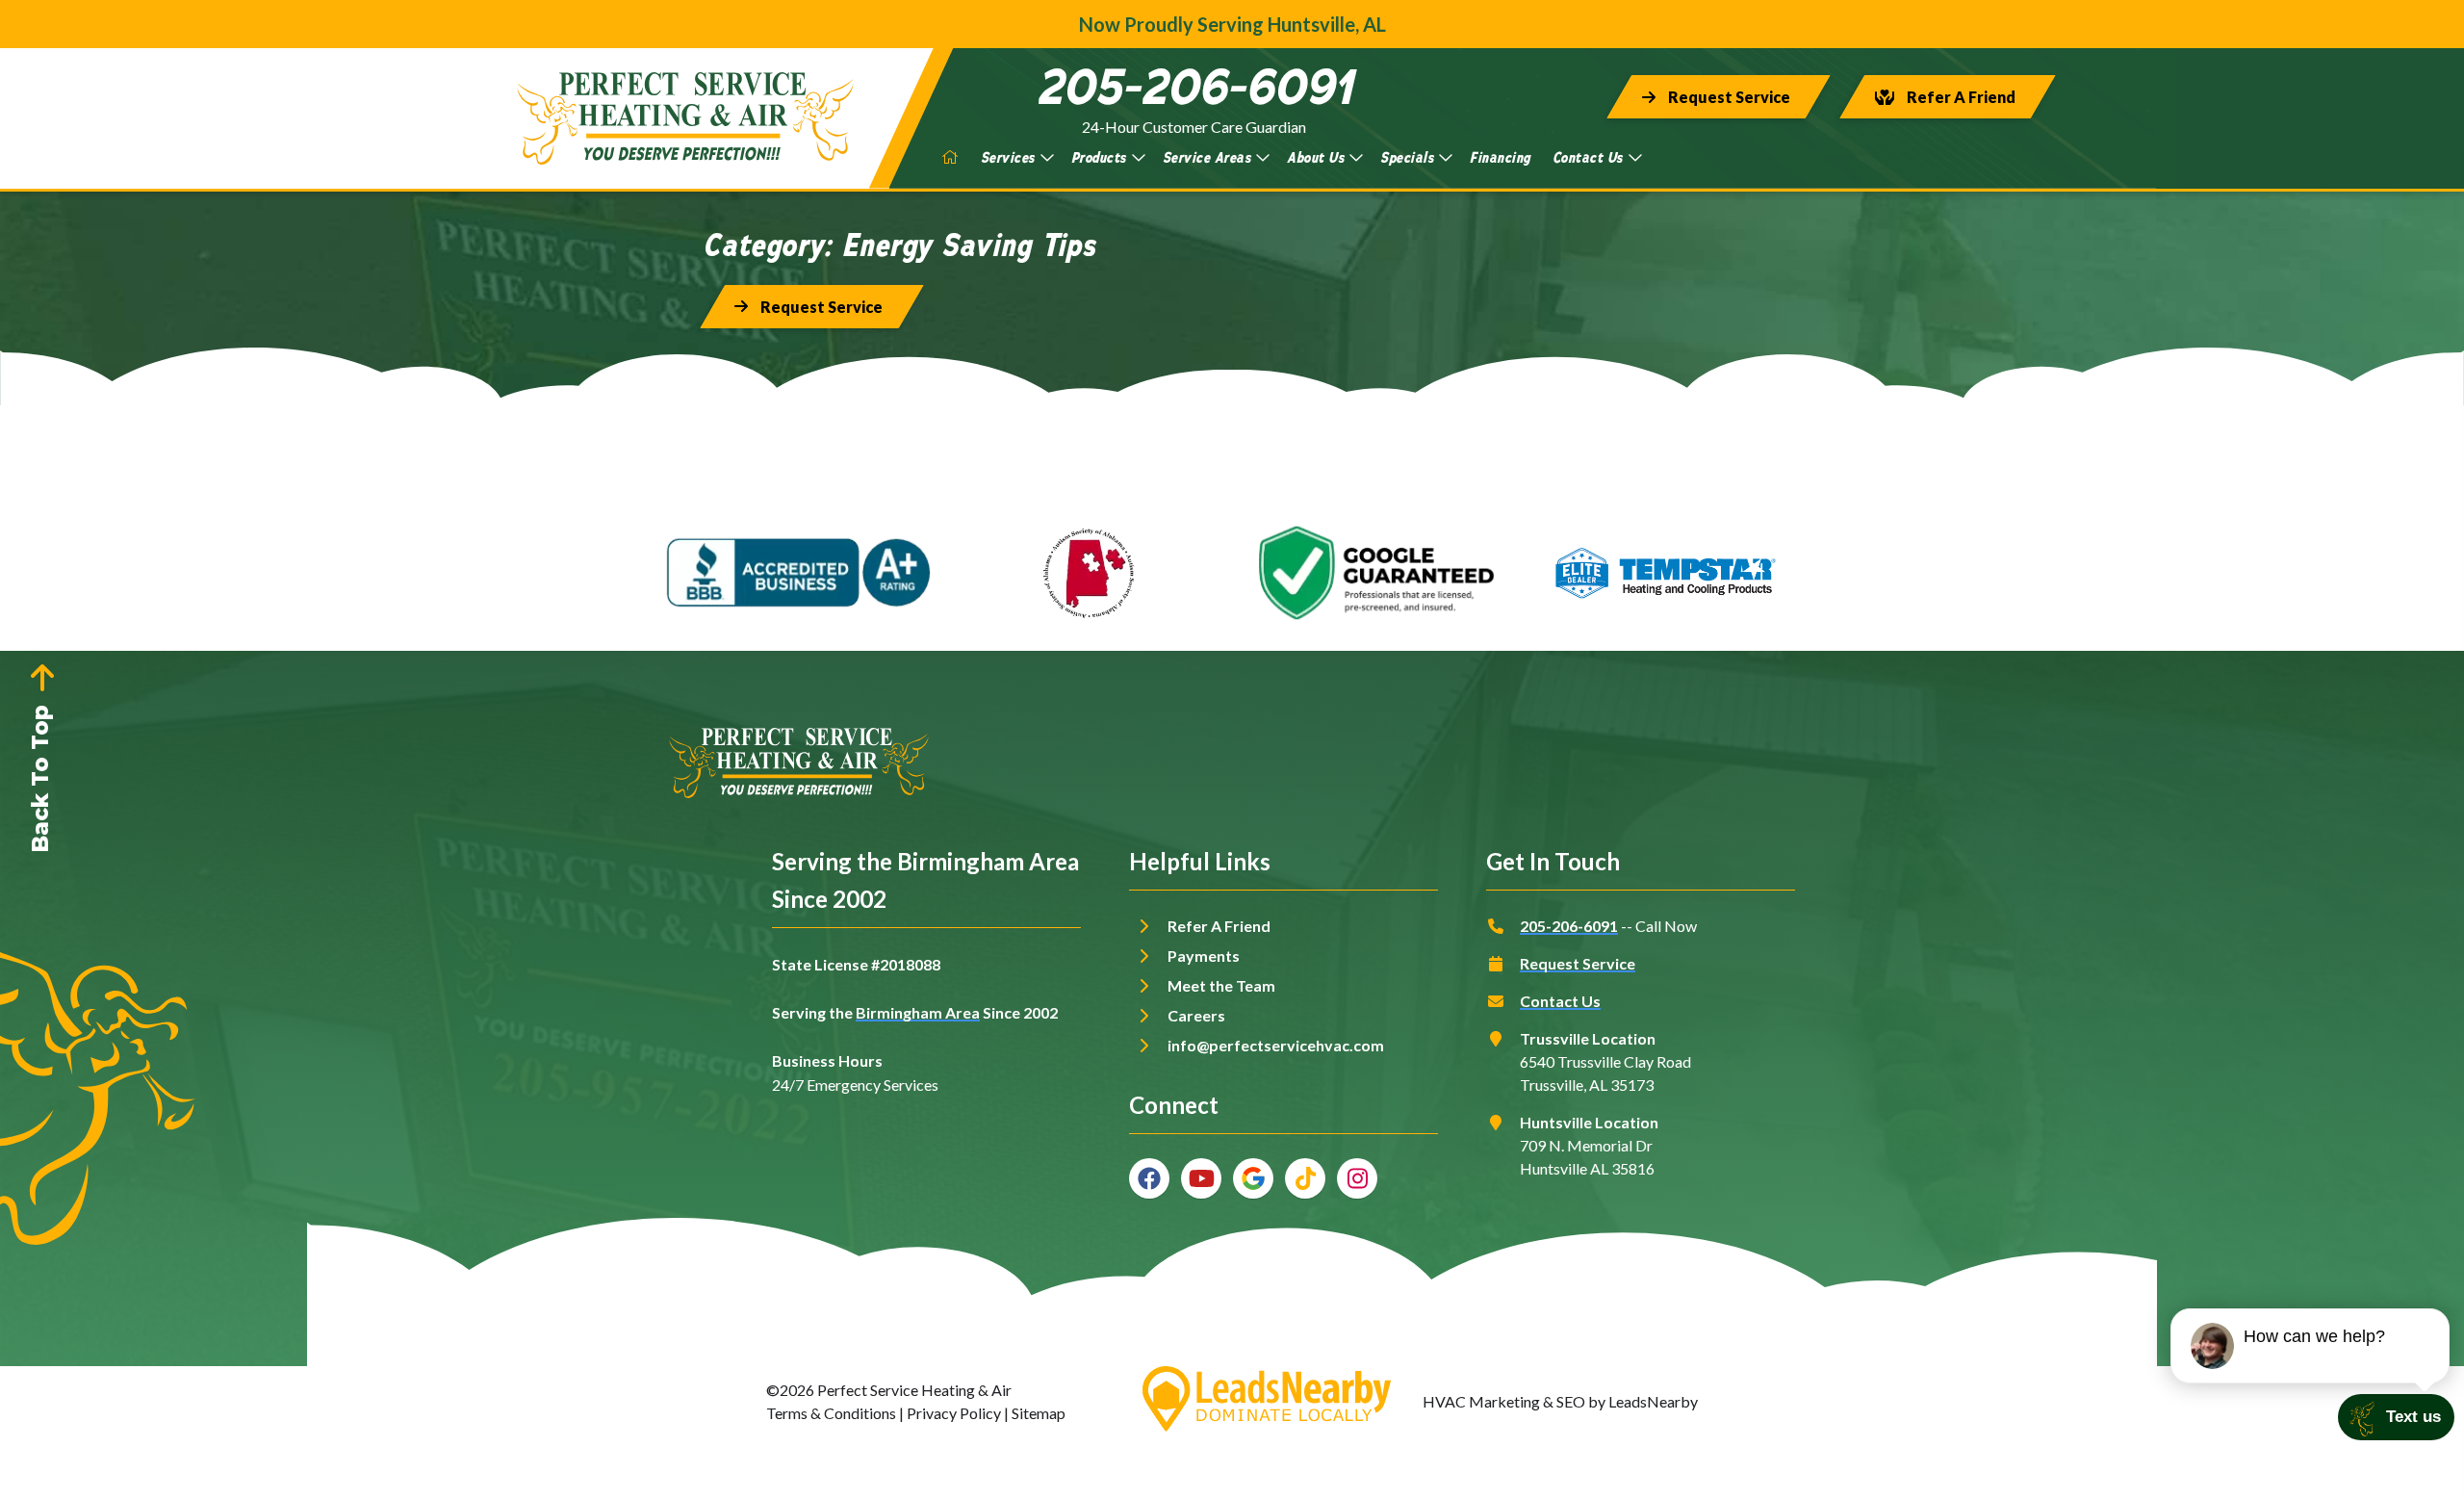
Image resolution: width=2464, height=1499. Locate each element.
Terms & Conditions (831, 1413)
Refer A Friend (1219, 926)
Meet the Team (1221, 985)
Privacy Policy (954, 1413)
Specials (1407, 157)
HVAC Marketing (1481, 1401)
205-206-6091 (1569, 926)
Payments (1204, 956)
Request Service (1578, 963)
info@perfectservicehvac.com (1276, 1045)
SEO (1571, 1401)
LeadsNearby (1653, 1401)
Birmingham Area (918, 1012)
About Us (1315, 157)
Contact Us (1588, 157)
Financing (1500, 157)
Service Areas (1207, 157)
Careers (1196, 1015)
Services (1008, 157)
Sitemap (1039, 1413)
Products (1099, 157)
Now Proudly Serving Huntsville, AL (1232, 24)
